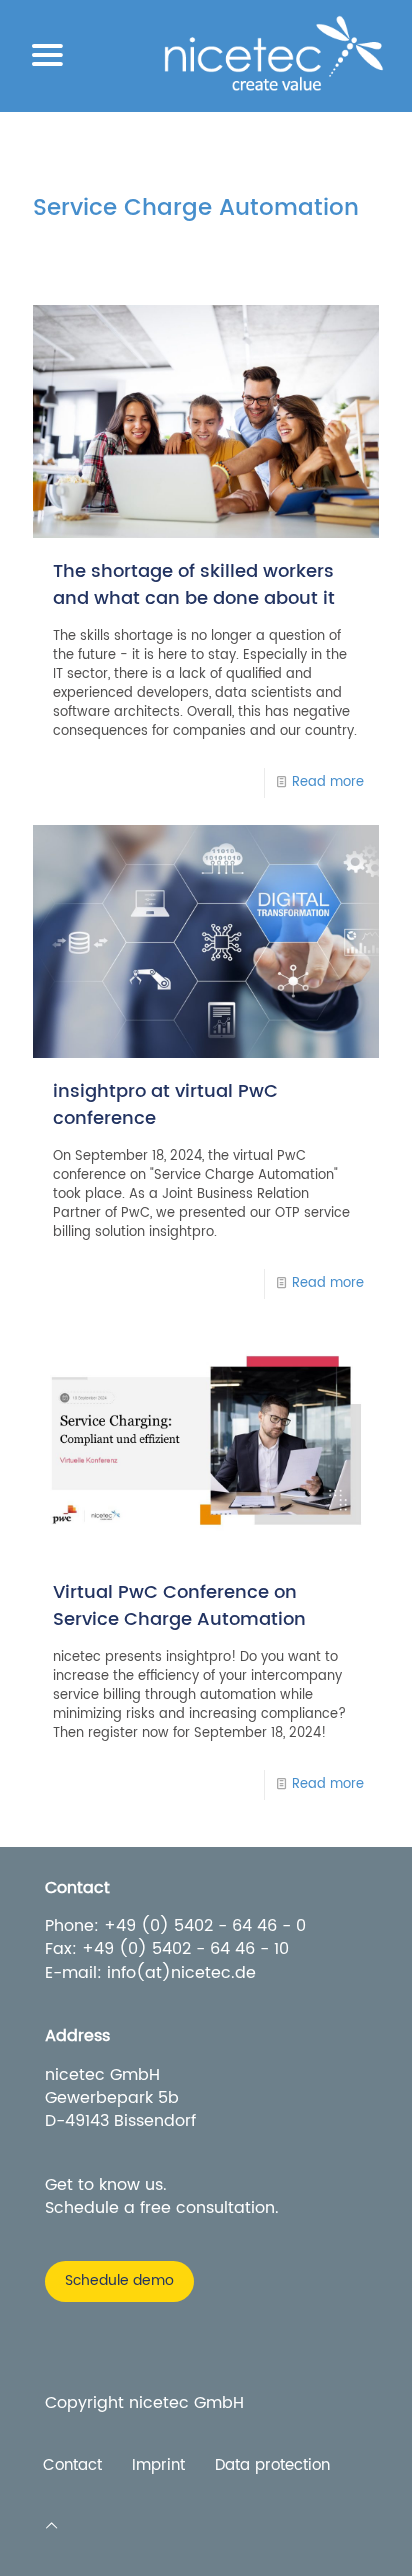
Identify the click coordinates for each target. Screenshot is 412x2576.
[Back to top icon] (51, 2526)
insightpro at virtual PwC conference (165, 1105)
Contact (72, 2466)
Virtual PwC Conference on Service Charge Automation (179, 1606)
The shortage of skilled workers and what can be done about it (194, 585)
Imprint (158, 2466)
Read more (328, 782)
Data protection (272, 2466)
